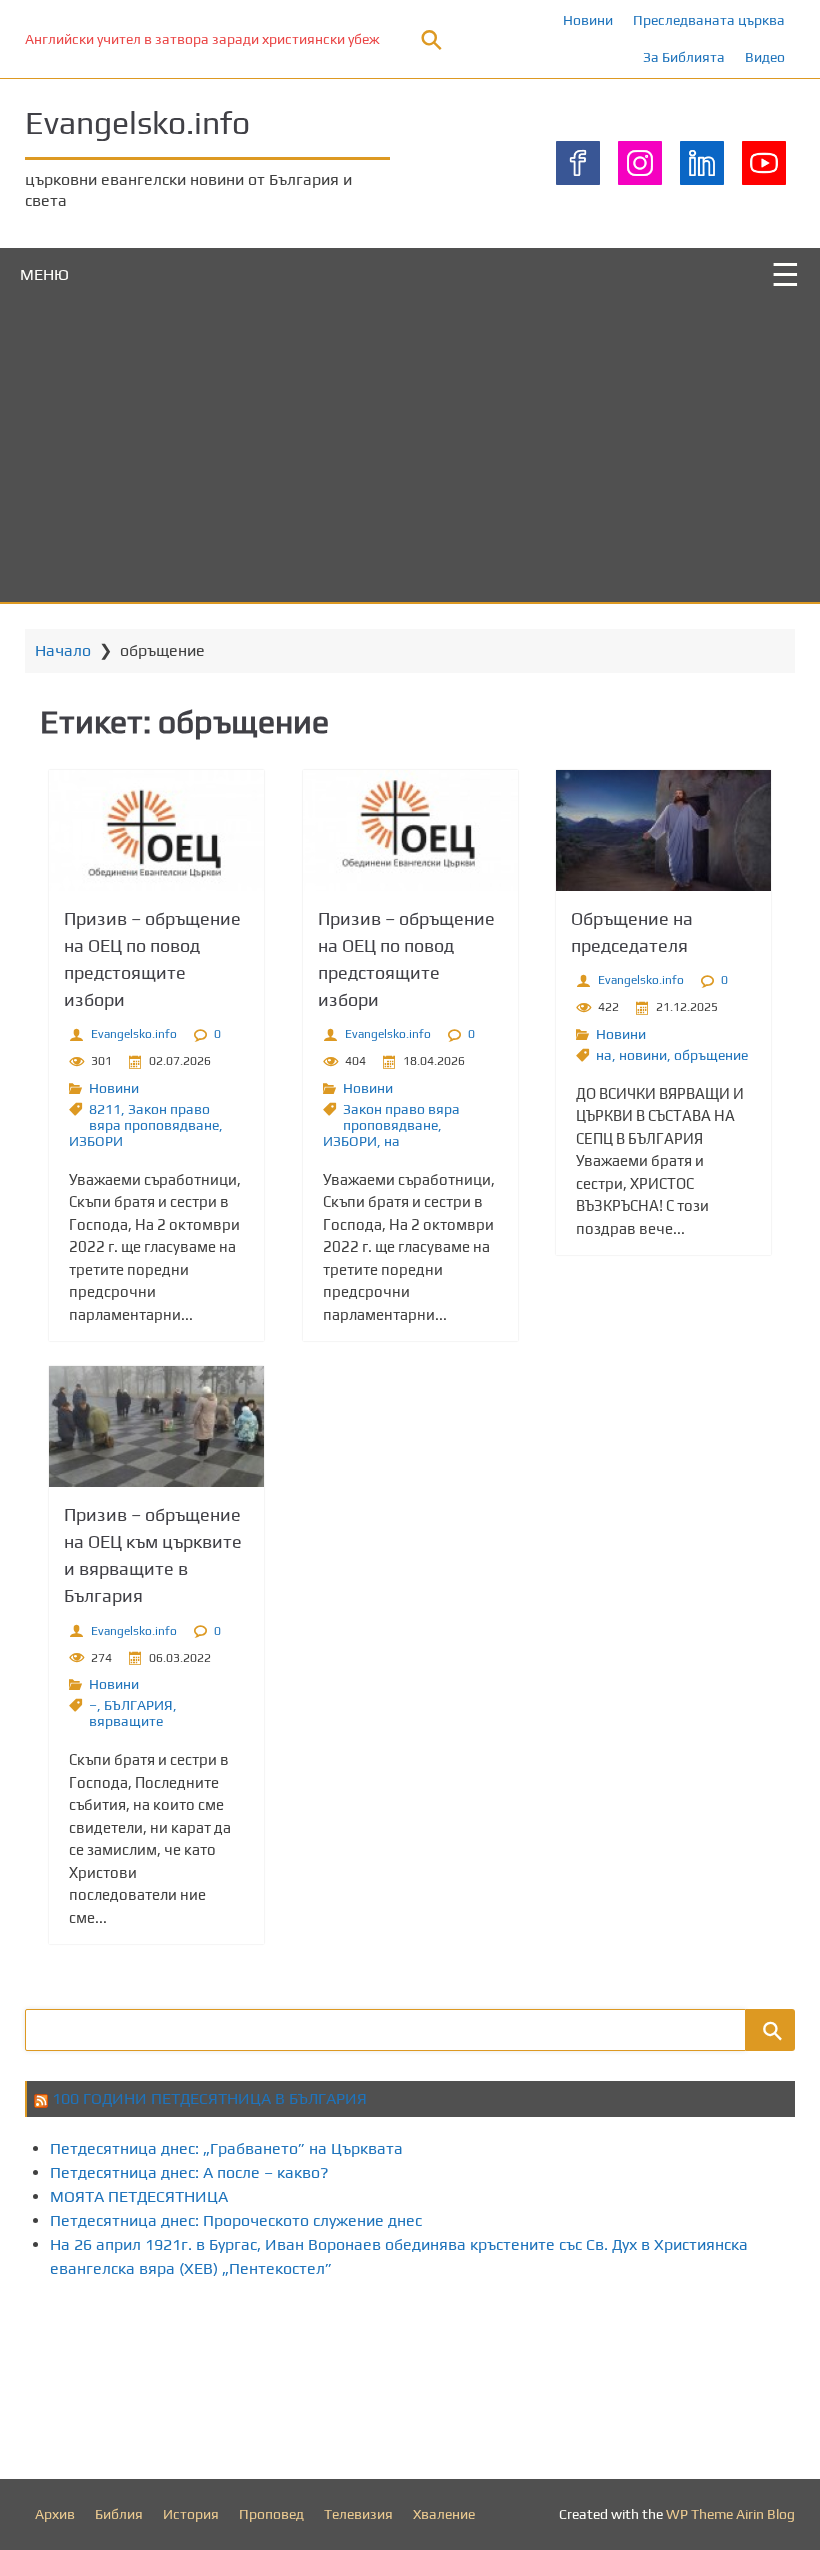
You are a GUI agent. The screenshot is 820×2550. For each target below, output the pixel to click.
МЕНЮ (44, 274)
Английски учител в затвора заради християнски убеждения (222, 39)
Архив (55, 2514)
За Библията (684, 57)
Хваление (444, 2514)
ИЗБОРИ (96, 1141)
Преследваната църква (709, 20)
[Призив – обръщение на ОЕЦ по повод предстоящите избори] (156, 830)
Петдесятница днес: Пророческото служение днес (236, 2220)
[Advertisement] (410, 452)
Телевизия (358, 2514)
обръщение (711, 1055)
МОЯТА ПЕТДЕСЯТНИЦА (139, 2196)
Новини (588, 20)
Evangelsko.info (137, 122)
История (191, 2514)
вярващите (126, 1721)
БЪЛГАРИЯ (138, 1705)
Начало (63, 650)
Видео (765, 57)
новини (643, 1055)
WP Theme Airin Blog (730, 2514)
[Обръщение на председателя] (663, 830)
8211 (105, 1109)
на (392, 1141)
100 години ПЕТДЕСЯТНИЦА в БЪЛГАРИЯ (209, 2098)
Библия (119, 2514)
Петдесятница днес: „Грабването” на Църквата (226, 2148)
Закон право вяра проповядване (154, 1117)
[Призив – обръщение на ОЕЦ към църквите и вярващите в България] (156, 1426)
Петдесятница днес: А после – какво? (189, 2172)
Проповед (271, 2514)
